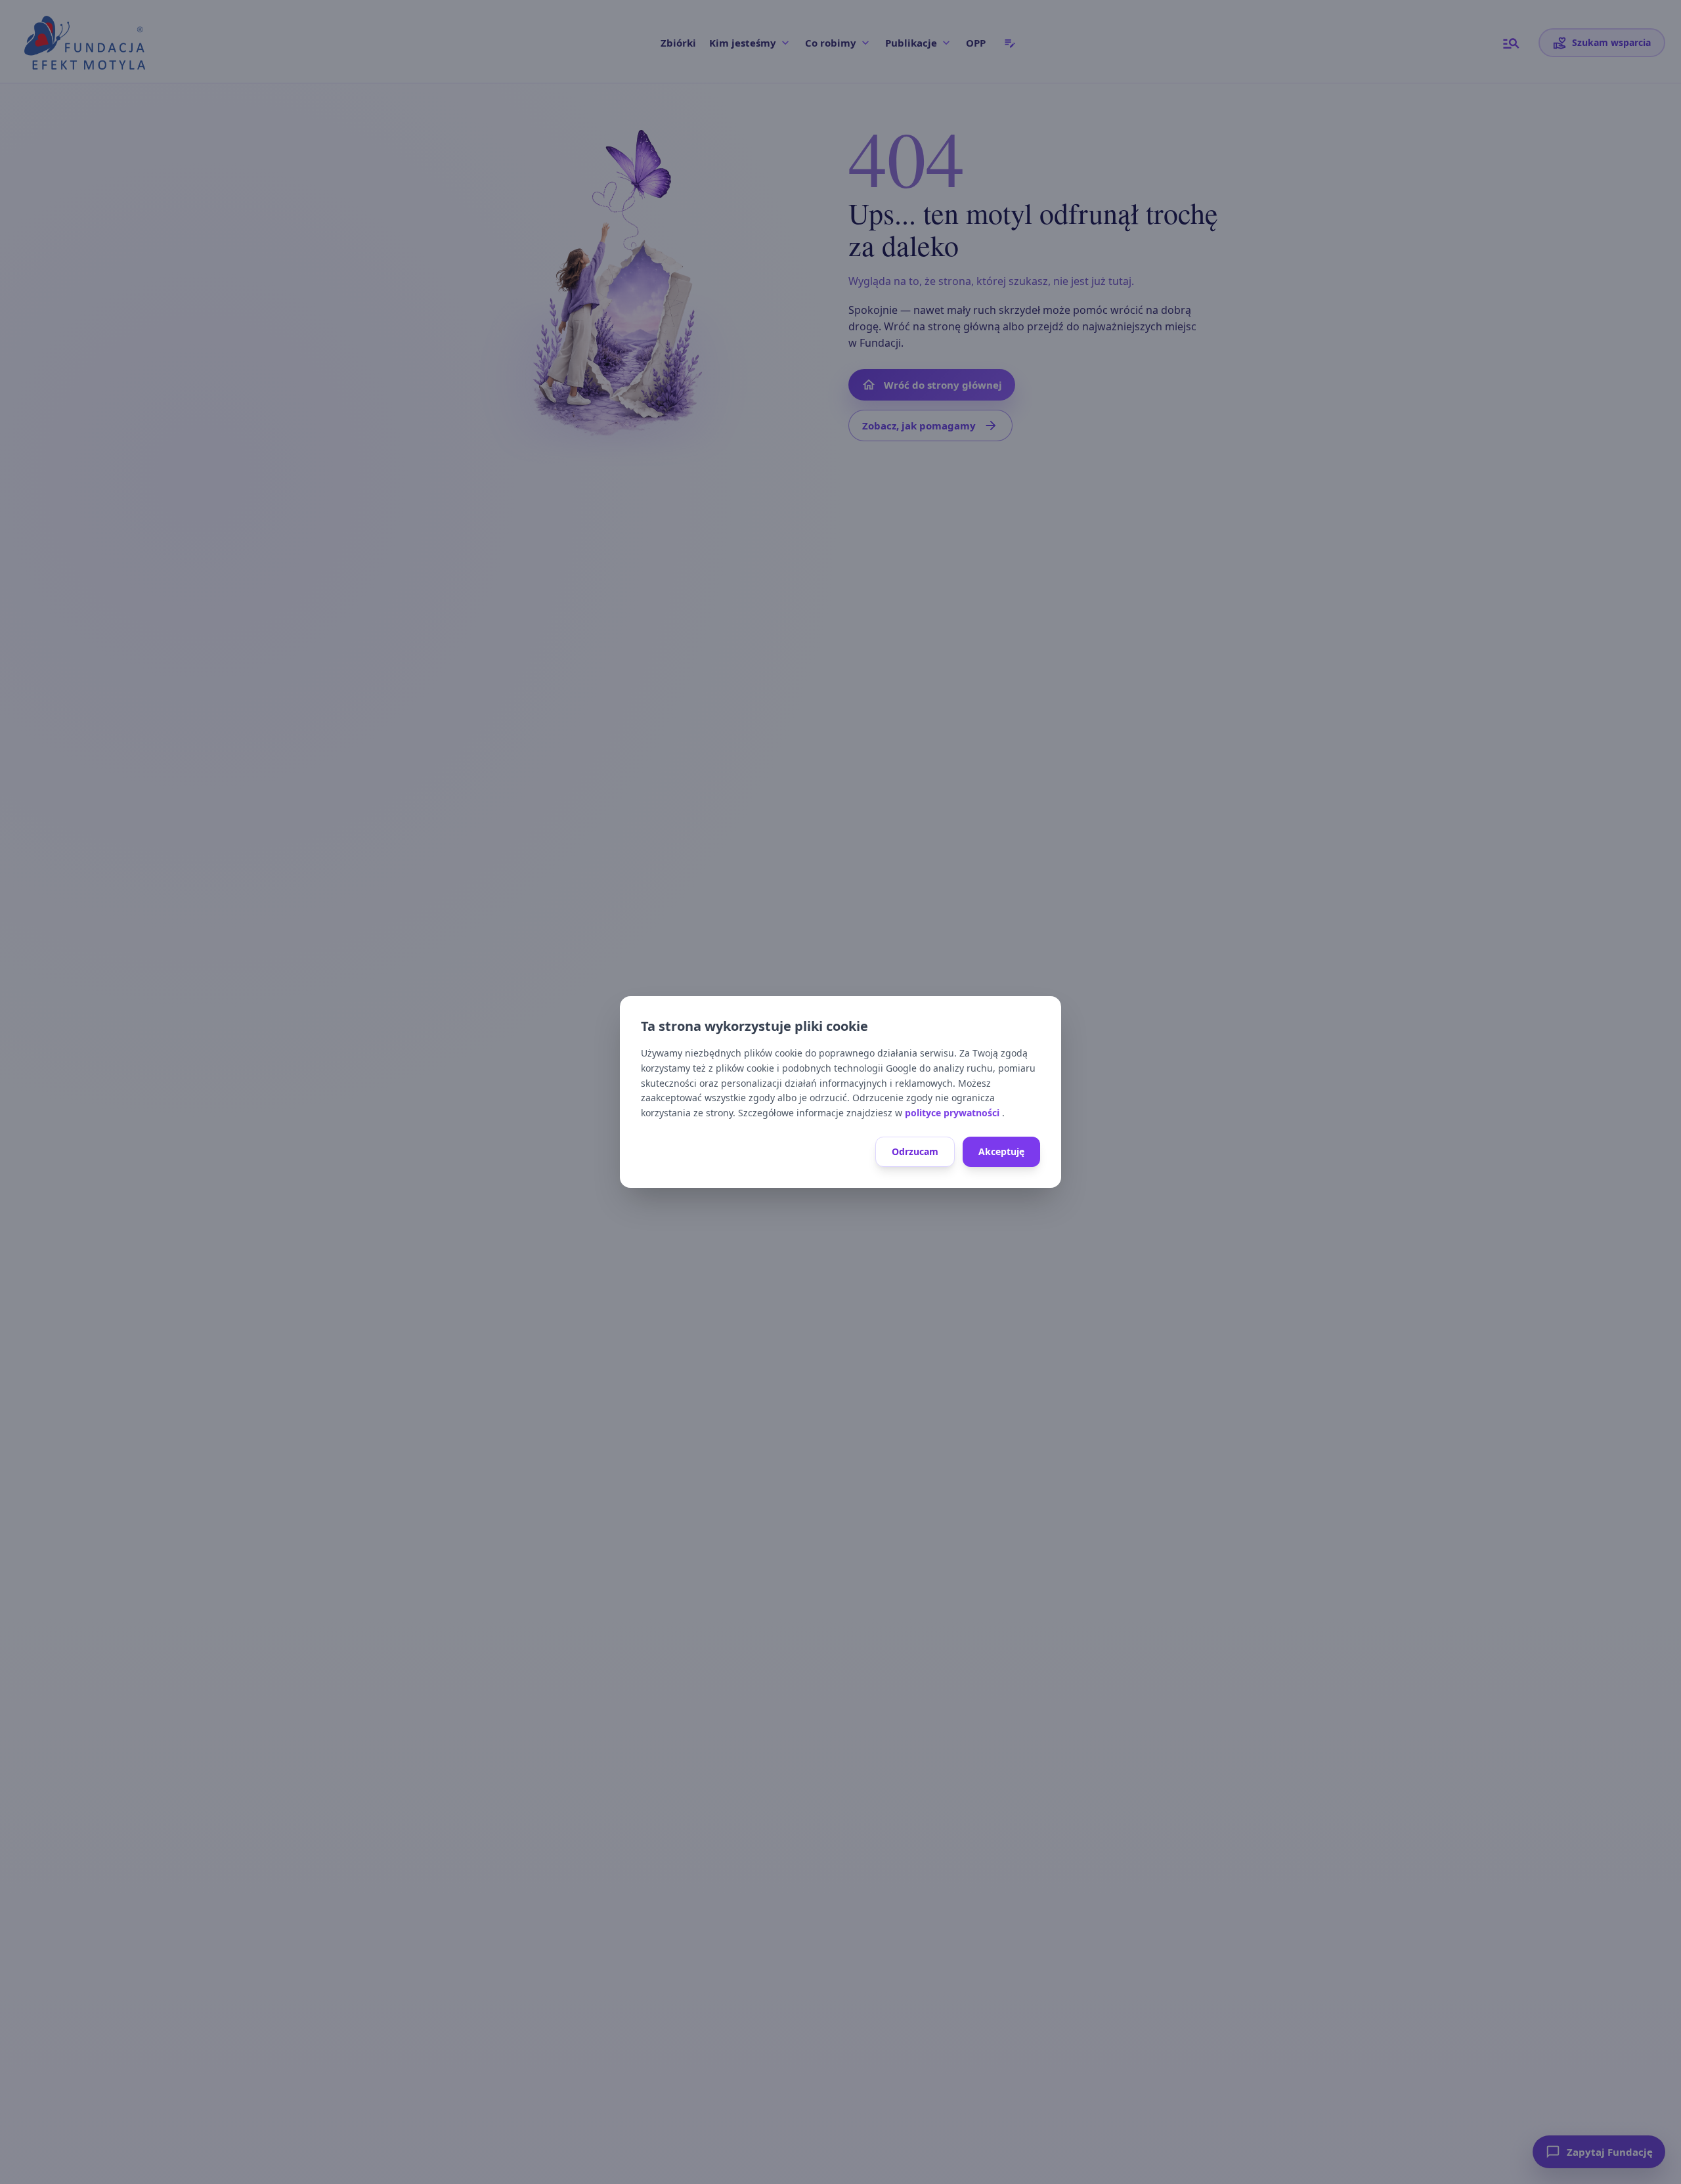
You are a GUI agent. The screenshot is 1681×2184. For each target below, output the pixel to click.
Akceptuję (1001, 1151)
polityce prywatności (953, 1113)
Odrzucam (915, 1151)
